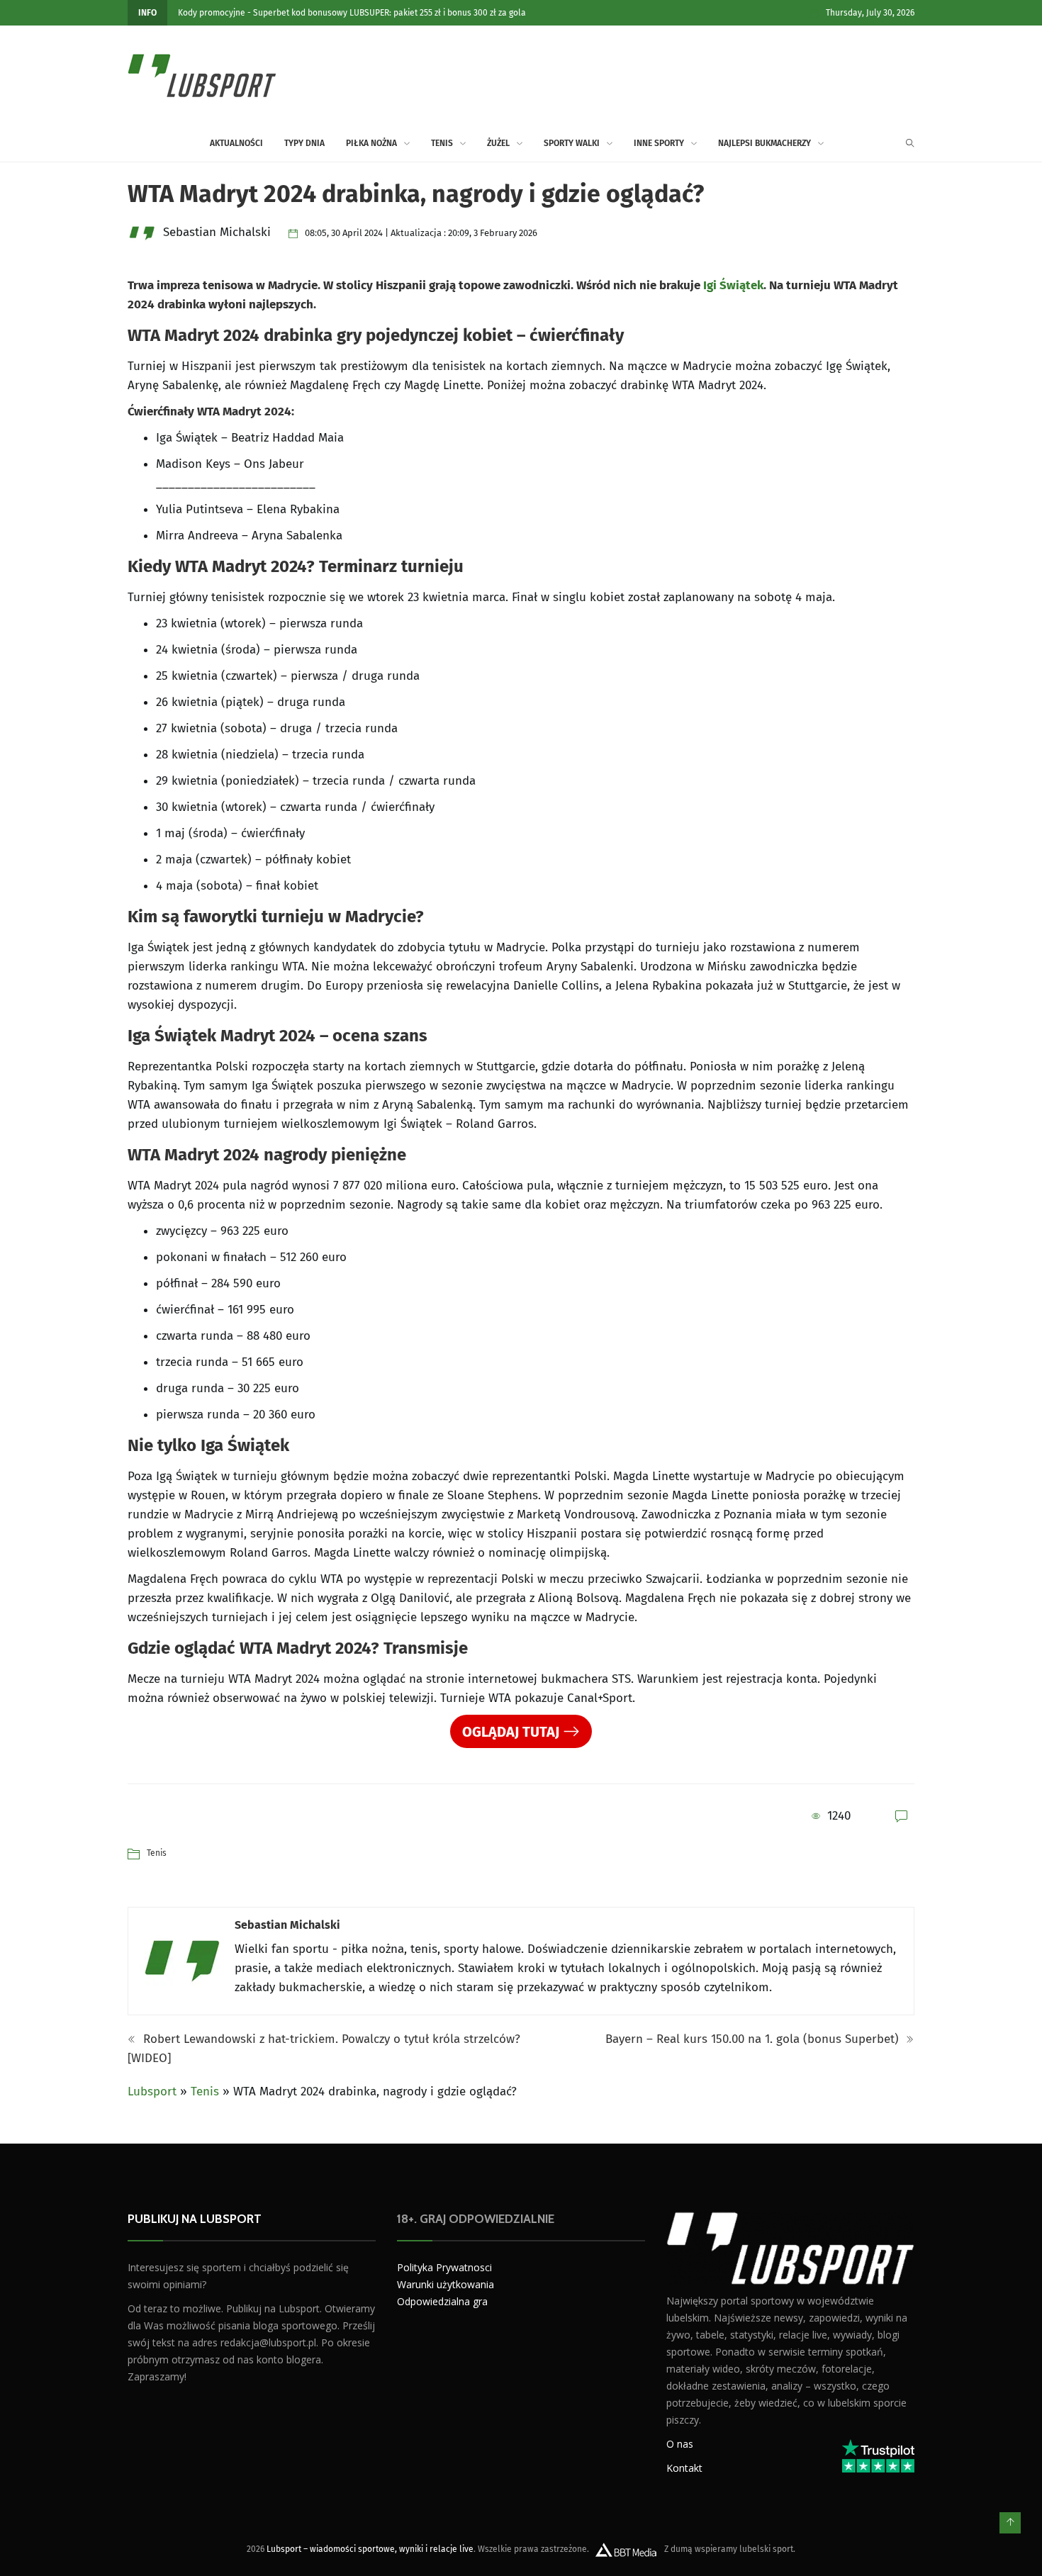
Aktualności (236, 143)
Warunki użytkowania (446, 2284)
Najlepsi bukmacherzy (764, 143)
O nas (680, 2443)
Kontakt (684, 2467)
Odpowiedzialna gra (442, 2301)
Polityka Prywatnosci (444, 2267)
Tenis (442, 143)
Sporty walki (572, 143)
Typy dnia (304, 143)
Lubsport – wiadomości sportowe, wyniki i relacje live (370, 2548)
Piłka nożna (371, 143)
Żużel (498, 143)
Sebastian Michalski (287, 1925)
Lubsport (152, 2091)
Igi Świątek (733, 285)
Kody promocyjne (212, 13)
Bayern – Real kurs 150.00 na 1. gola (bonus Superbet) (754, 2039)
